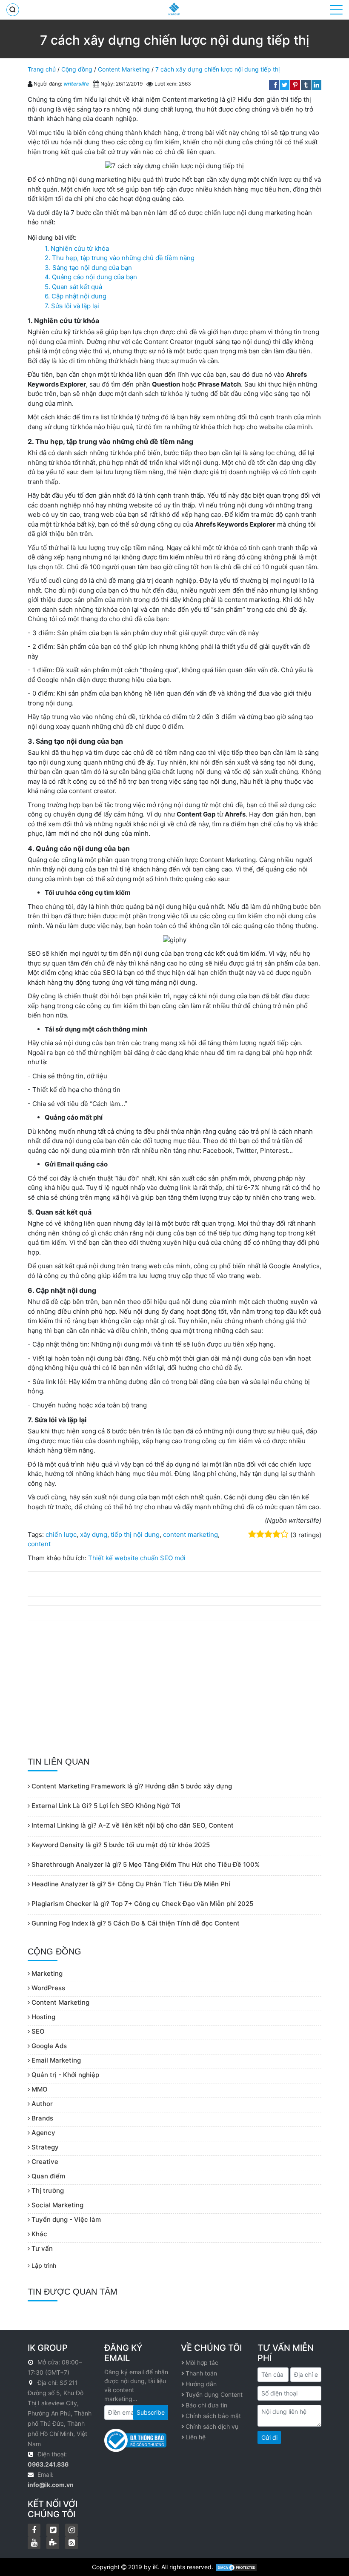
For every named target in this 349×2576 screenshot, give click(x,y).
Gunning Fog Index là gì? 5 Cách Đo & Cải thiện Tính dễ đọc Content (135, 1923)
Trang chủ (42, 69)
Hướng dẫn (201, 2384)
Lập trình (43, 2265)
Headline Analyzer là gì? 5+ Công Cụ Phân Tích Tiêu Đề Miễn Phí (130, 1884)
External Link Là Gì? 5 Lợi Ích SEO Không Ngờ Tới (105, 1806)
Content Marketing (124, 69)
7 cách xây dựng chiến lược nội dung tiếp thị (217, 69)
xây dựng (94, 1534)
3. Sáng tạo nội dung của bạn (88, 268)
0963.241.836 (48, 2464)
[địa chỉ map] (32, 2383)
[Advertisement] (174, 1689)
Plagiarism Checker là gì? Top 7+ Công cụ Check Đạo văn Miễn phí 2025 (142, 1904)
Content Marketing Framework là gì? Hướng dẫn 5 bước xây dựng (131, 1786)
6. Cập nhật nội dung (76, 296)
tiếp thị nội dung (135, 1534)
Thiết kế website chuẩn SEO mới (137, 1558)
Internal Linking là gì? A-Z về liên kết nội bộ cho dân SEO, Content (132, 1825)
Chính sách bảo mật (213, 2416)
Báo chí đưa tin (206, 2405)
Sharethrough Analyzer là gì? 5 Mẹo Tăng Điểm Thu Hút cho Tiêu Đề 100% (145, 1864)
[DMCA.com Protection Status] (236, 2567)
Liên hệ (196, 2437)
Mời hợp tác (202, 2363)
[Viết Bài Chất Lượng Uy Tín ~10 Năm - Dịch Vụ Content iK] (174, 9)
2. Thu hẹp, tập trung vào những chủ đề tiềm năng (120, 258)
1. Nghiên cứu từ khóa (77, 248)
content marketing (190, 1534)
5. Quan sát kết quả (73, 287)
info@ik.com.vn (51, 2485)
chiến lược (61, 1534)
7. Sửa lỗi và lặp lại (72, 306)
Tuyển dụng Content (214, 2394)
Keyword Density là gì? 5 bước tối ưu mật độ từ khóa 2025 (120, 1845)
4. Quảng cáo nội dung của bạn (91, 277)
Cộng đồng (77, 69)
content (39, 1544)
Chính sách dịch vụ (212, 2426)
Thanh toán (201, 2373)
